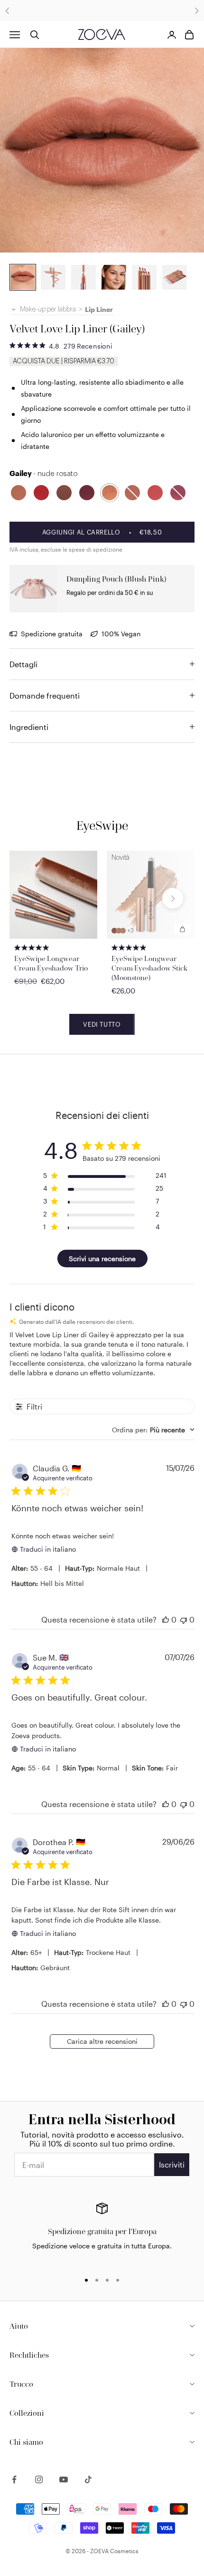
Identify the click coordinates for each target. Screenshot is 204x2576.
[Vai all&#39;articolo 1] (53, 277)
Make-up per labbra (48, 310)
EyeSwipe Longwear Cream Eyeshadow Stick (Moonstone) (149, 968)
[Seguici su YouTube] (64, 2479)
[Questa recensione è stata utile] (166, 1619)
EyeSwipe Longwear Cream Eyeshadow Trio (51, 963)
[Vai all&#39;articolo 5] (144, 277)
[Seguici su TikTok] (88, 2479)
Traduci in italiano (48, 1549)
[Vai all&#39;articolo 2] (23, 277)
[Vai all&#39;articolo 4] (114, 277)
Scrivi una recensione (102, 1259)
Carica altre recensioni (102, 2041)
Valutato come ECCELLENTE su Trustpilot (102, 11)
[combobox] (153, 1430)
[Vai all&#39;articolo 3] (83, 277)
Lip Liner (99, 309)
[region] (102, 2233)
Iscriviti (172, 2164)
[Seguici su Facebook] (14, 2479)
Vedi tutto (102, 1024)
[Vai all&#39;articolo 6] (175, 277)
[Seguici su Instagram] (39, 2479)
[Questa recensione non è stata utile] (184, 1619)
